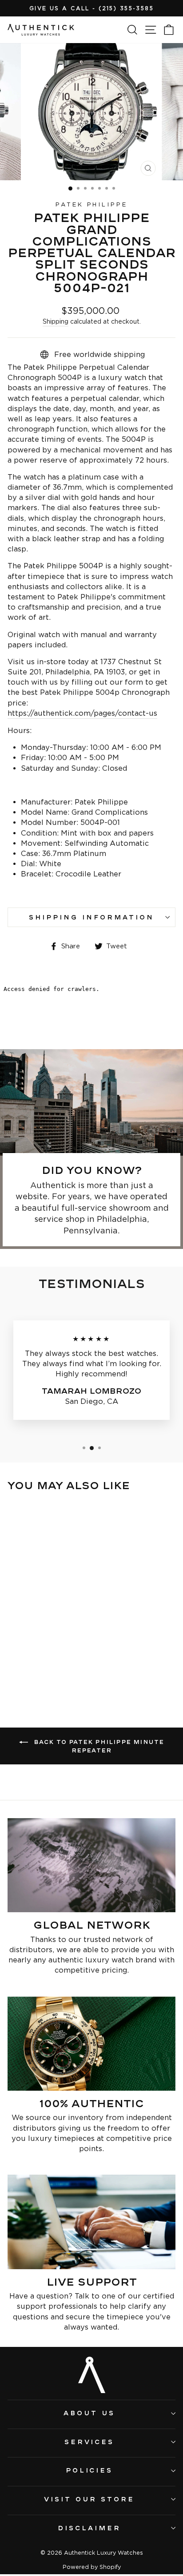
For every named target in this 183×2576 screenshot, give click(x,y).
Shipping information (91, 917)
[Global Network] (91, 1865)
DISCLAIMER (89, 2528)
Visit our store (89, 2499)
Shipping (56, 321)
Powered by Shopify (92, 2567)
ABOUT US (89, 2413)
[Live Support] (91, 2222)
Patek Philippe (92, 204)
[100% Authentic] (91, 2044)
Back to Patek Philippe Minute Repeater (98, 1746)
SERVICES (90, 2442)
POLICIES (90, 2470)
